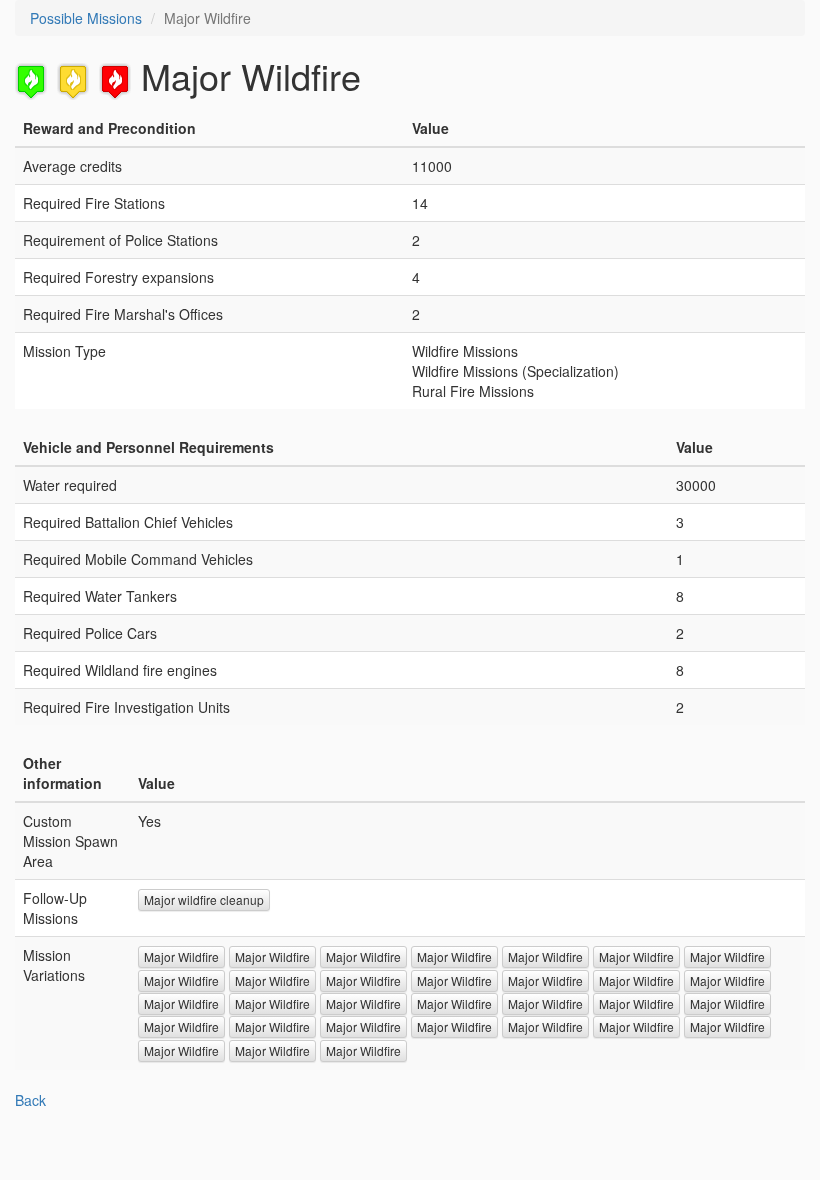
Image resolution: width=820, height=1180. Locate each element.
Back (30, 1100)
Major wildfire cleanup (204, 899)
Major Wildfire (181, 956)
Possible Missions (86, 18)
